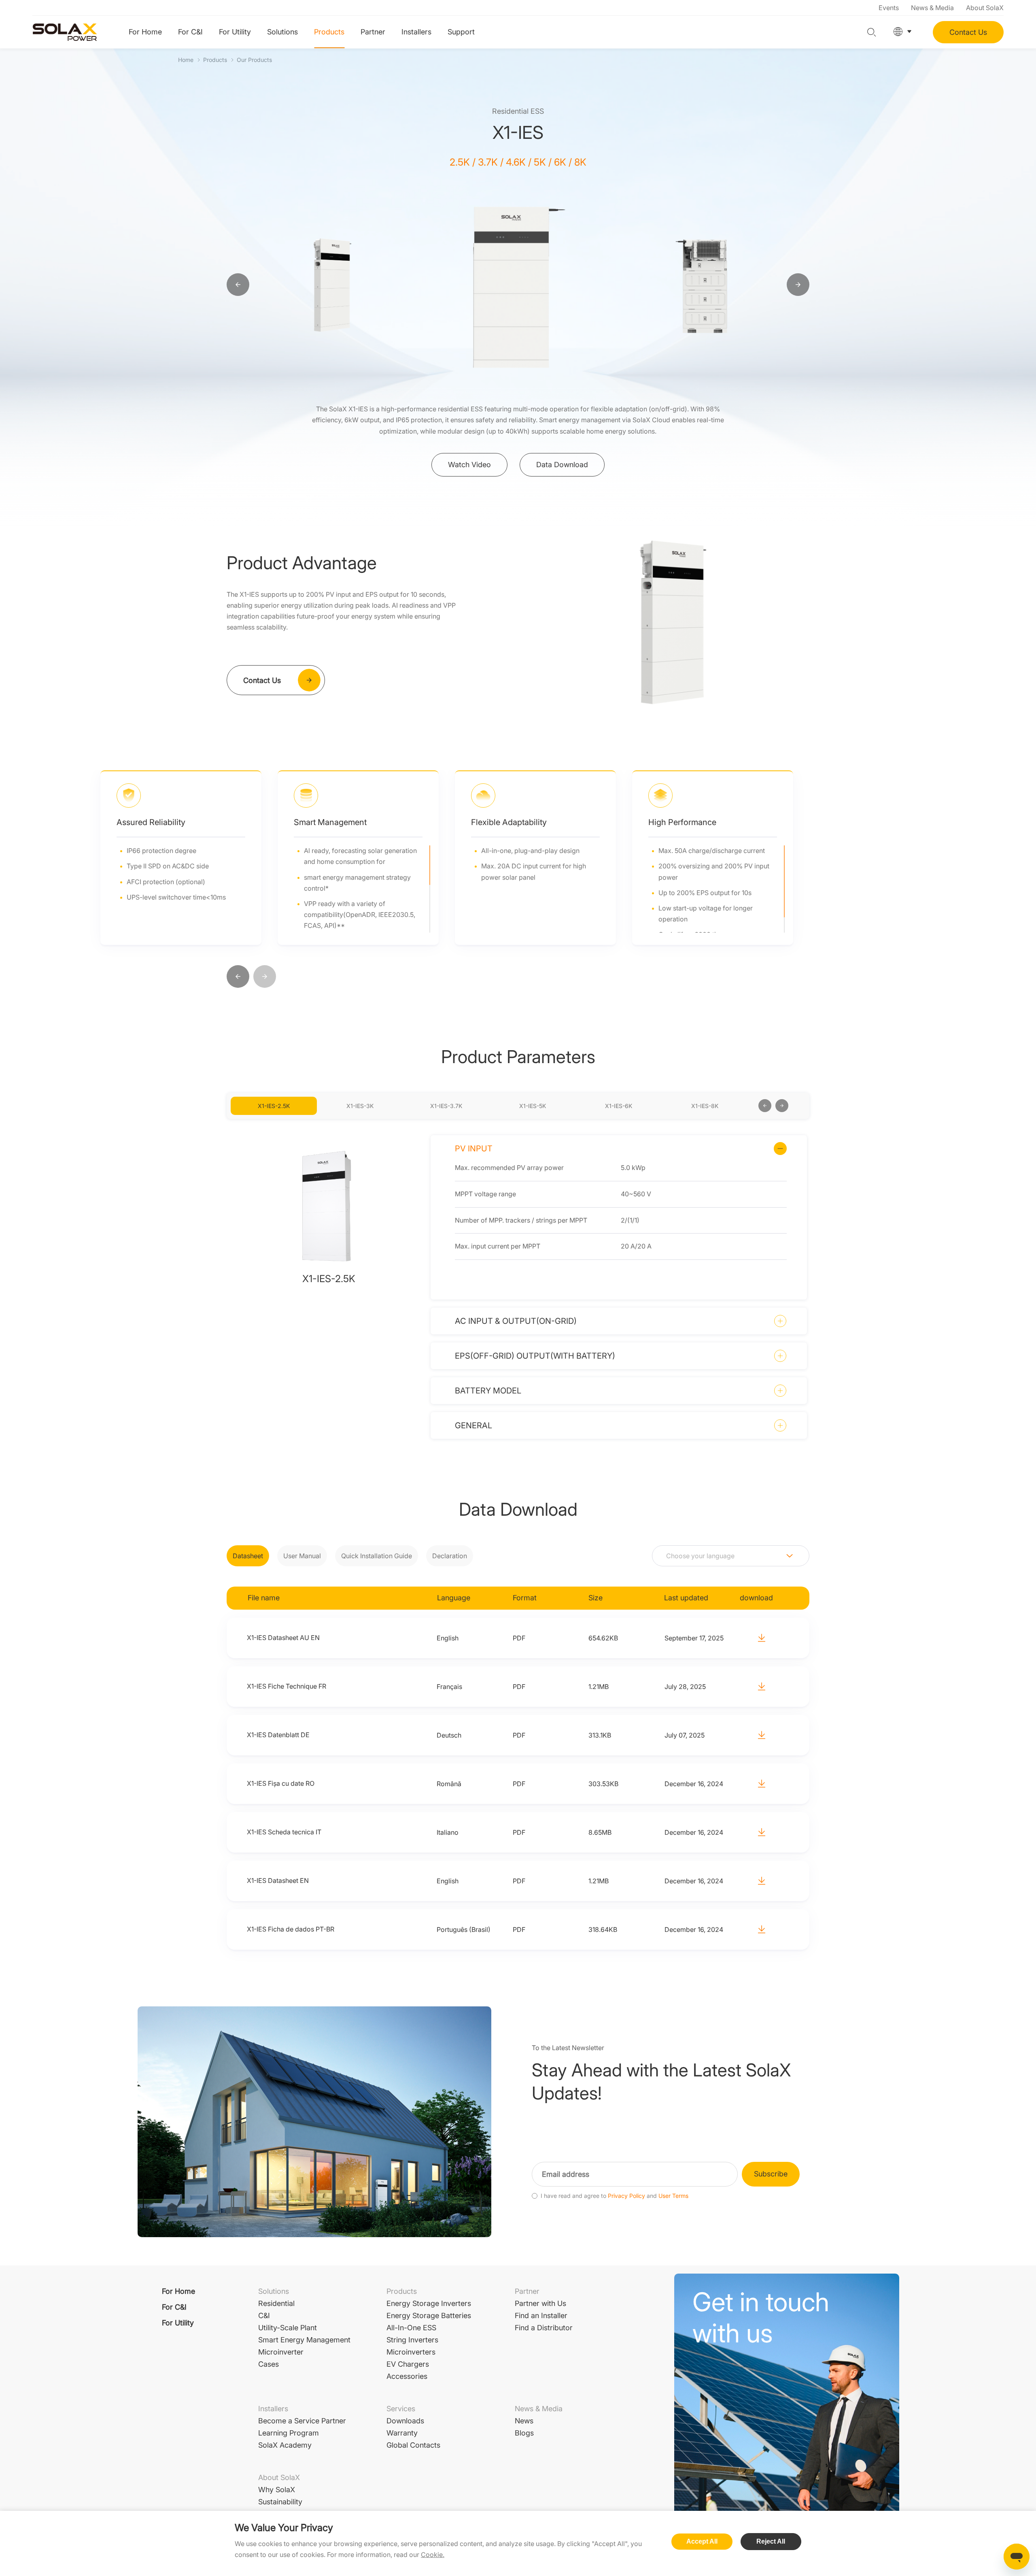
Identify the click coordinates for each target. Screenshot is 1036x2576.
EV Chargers (408, 2364)
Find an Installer (541, 2315)
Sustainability (280, 2502)
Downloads (405, 2421)
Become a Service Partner (302, 2421)
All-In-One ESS (411, 2328)
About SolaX (985, 8)
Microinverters (411, 2352)
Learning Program (289, 2433)
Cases (269, 2364)
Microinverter (281, 2352)
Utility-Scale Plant (288, 2328)
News (524, 2421)
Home (186, 60)
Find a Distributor (544, 2328)
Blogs (524, 2433)
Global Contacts (413, 2445)
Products (329, 32)
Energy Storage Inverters (429, 2303)
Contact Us (968, 32)
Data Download (562, 465)
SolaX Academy (285, 2445)
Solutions (282, 32)
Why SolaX (277, 2490)
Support (461, 32)
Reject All (771, 2541)
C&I (264, 2315)
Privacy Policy (626, 2196)
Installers (416, 32)
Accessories (407, 2376)
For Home (145, 32)
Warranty (402, 2433)
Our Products (254, 60)
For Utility (235, 32)
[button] (238, 977)
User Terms (673, 2196)
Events (889, 8)
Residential (276, 2303)
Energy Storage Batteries (429, 2315)
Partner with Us (540, 2303)
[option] (333, 285)
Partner (373, 32)
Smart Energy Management (304, 2340)
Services (401, 2409)
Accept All (702, 2541)
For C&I (190, 32)
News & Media (932, 8)
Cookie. (433, 2555)
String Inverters (412, 2340)
